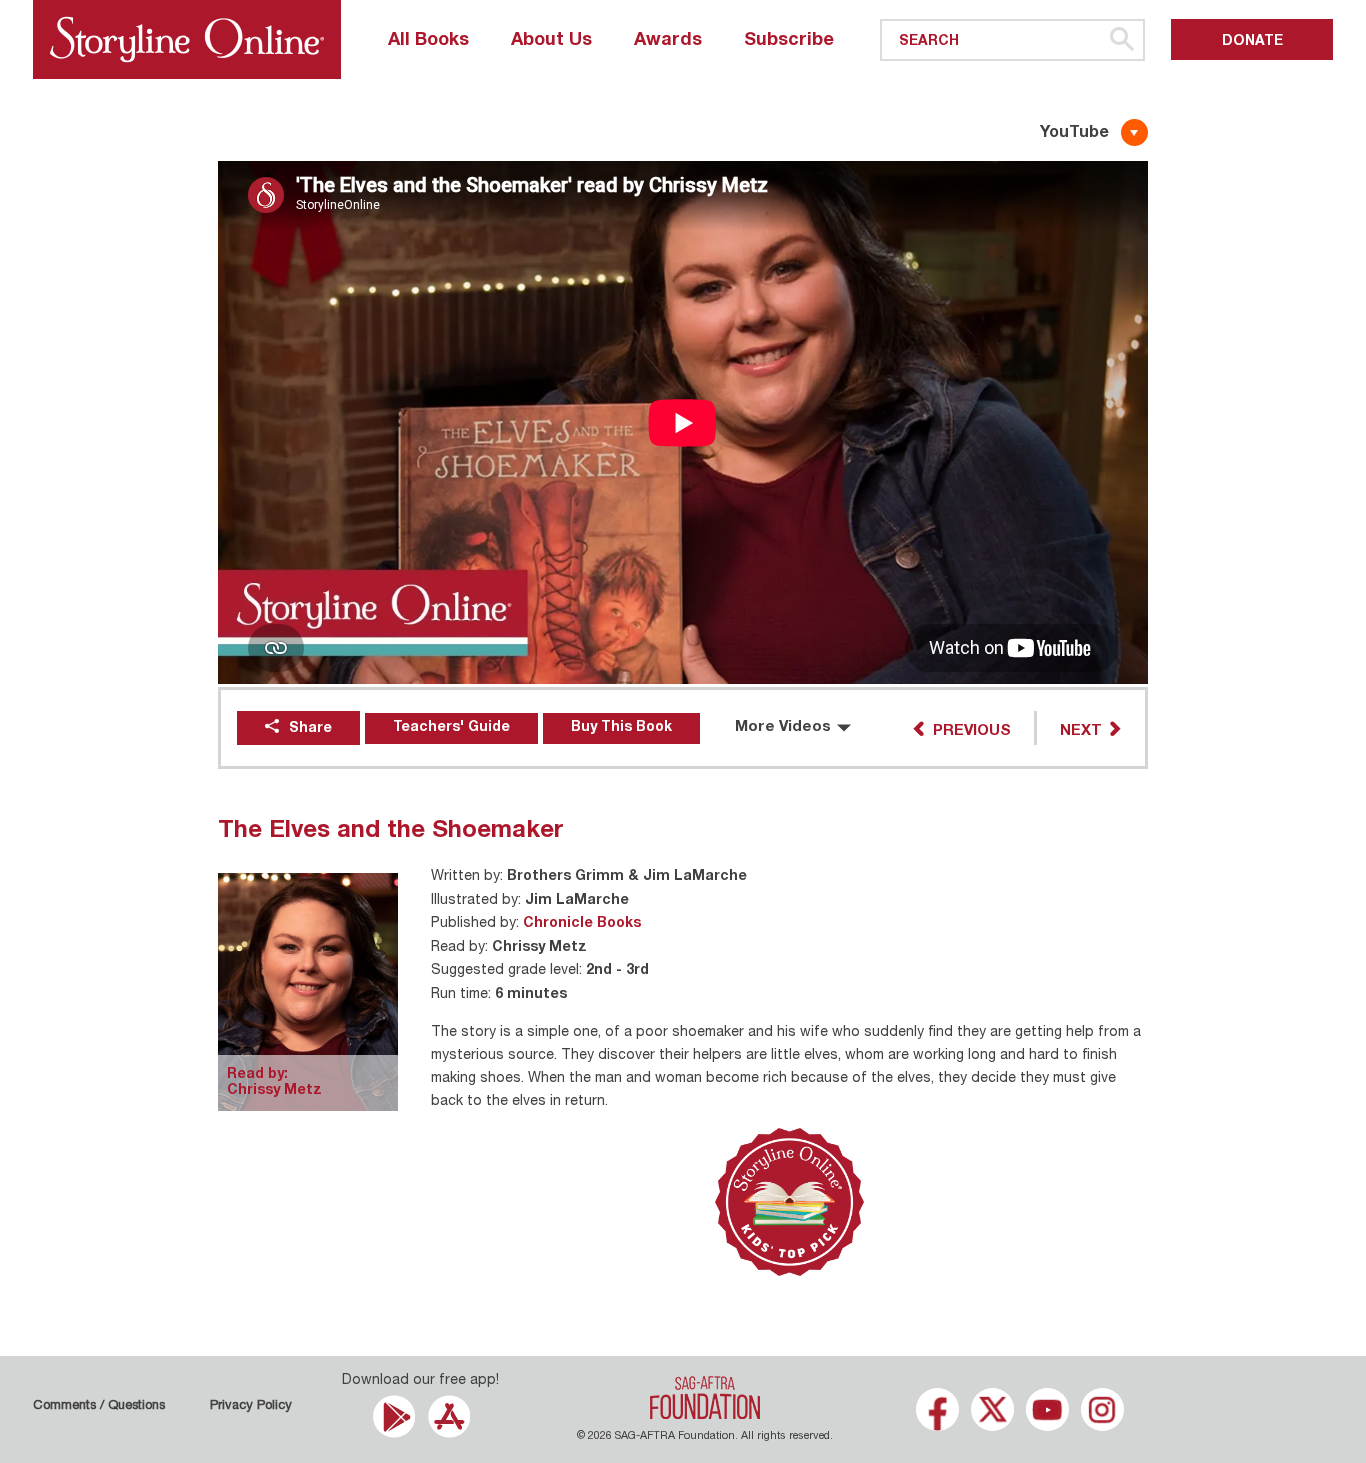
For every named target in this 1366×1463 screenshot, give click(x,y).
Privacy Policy (251, 1406)
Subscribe (789, 41)
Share (310, 729)
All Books (428, 41)
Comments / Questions (99, 1406)
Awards (668, 41)
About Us (551, 41)
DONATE (1252, 42)
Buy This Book (621, 728)
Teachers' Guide (451, 728)
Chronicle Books (582, 924)
